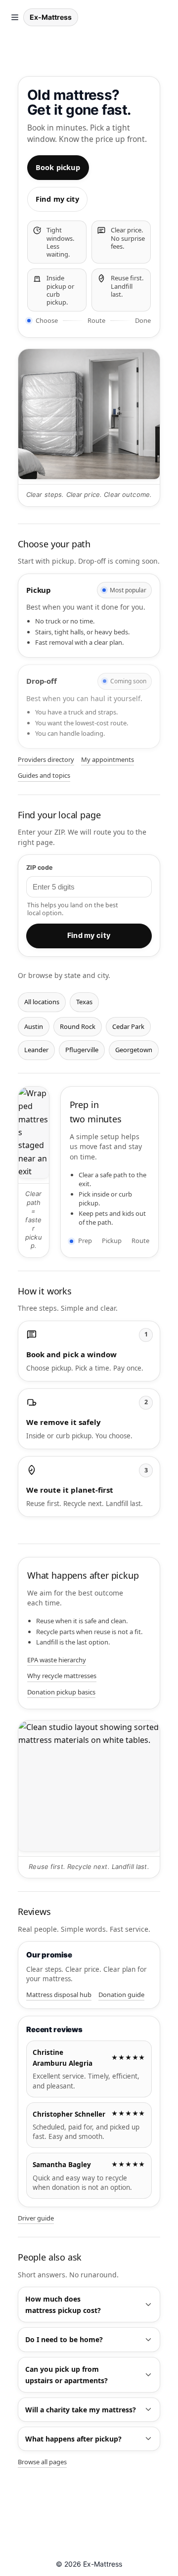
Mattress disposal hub (59, 1995)
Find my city (57, 199)
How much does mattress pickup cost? (63, 2305)
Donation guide (121, 1995)
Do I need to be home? (64, 2339)
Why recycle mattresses (62, 1676)
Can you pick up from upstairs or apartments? (67, 2375)
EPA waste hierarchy (57, 1660)
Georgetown (134, 1050)
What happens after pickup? (73, 2439)
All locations (42, 1002)
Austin (34, 1026)
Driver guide (36, 2218)
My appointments (108, 759)
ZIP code (39, 867)
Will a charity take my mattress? (81, 2410)
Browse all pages (42, 2462)
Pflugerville (82, 1050)
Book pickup (58, 167)
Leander (36, 1050)
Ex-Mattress (51, 17)
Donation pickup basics (61, 1692)
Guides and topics (44, 775)
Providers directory (46, 759)
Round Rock (78, 1026)
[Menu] (15, 17)
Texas (84, 1002)
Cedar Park (128, 1026)
